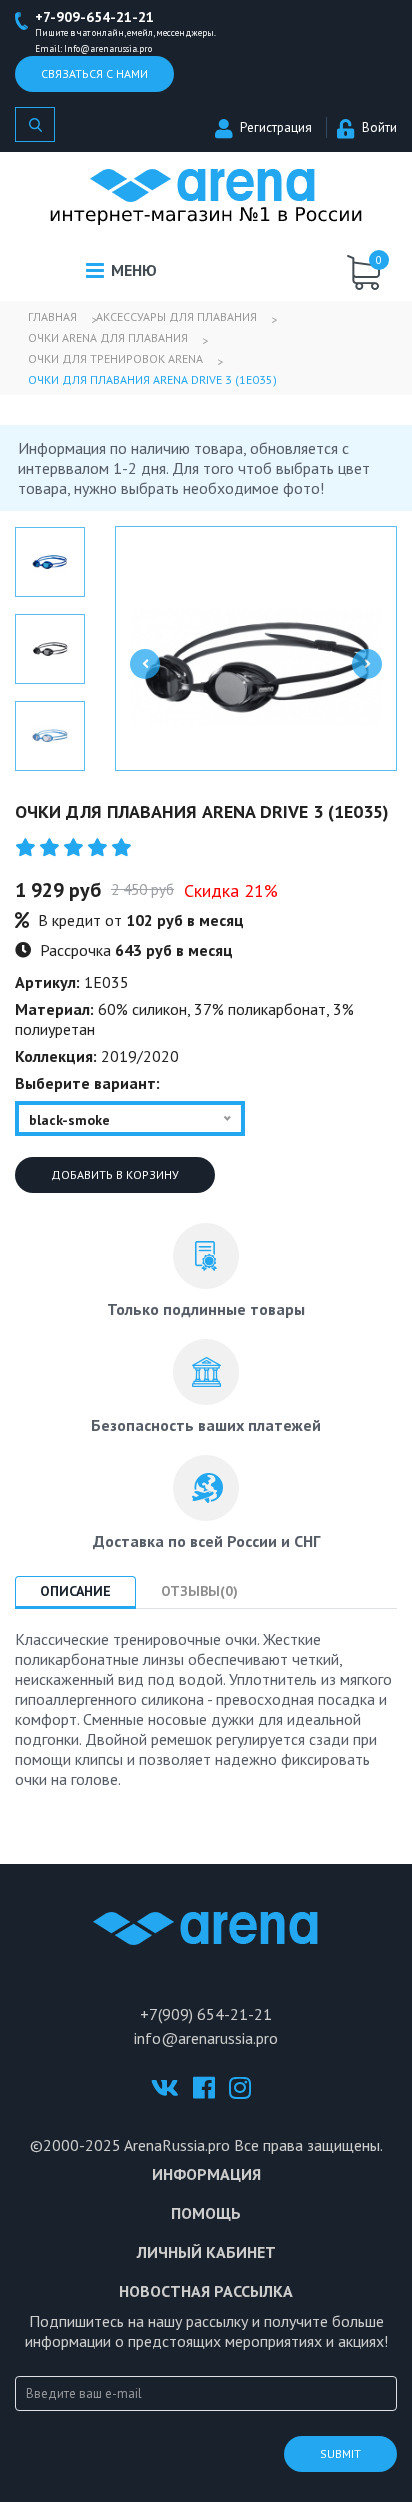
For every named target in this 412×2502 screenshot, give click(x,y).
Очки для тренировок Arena (115, 358)
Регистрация (276, 127)
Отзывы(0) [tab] (199, 1591)
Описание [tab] (75, 1591)
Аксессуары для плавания (176, 316)
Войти (379, 127)
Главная (52, 316)
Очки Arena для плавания (108, 337)
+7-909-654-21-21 (94, 17)
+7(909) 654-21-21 (206, 2014)
